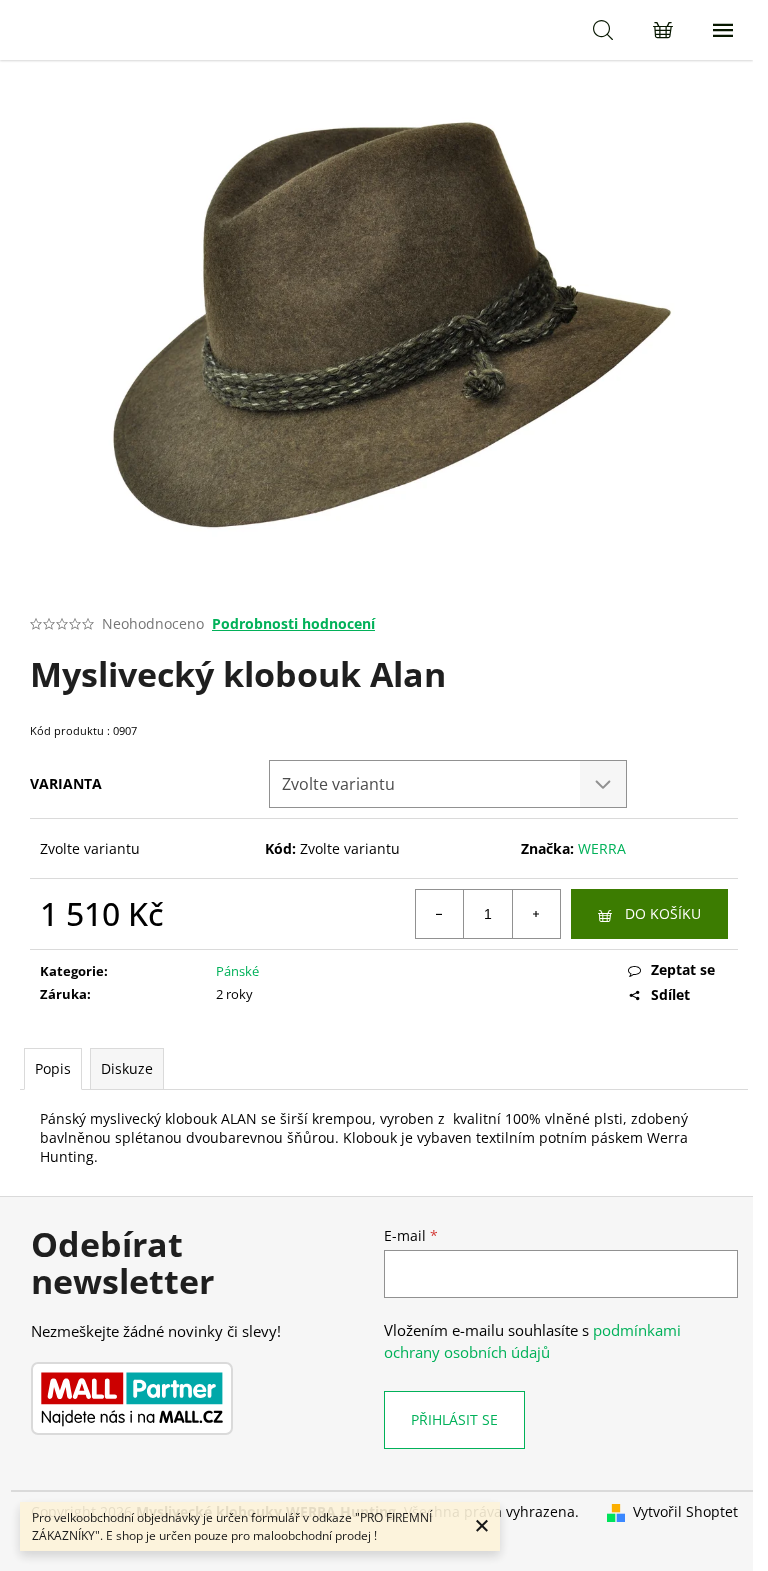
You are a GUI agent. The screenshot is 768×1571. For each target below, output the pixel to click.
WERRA (602, 848)
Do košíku (663, 913)
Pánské (237, 971)
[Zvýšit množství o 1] (536, 914)
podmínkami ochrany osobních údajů (532, 1341)
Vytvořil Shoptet (685, 1511)
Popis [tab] (53, 1068)
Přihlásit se (454, 1419)
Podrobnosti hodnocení (293, 623)
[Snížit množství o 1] (440, 914)
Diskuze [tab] (127, 1068)
